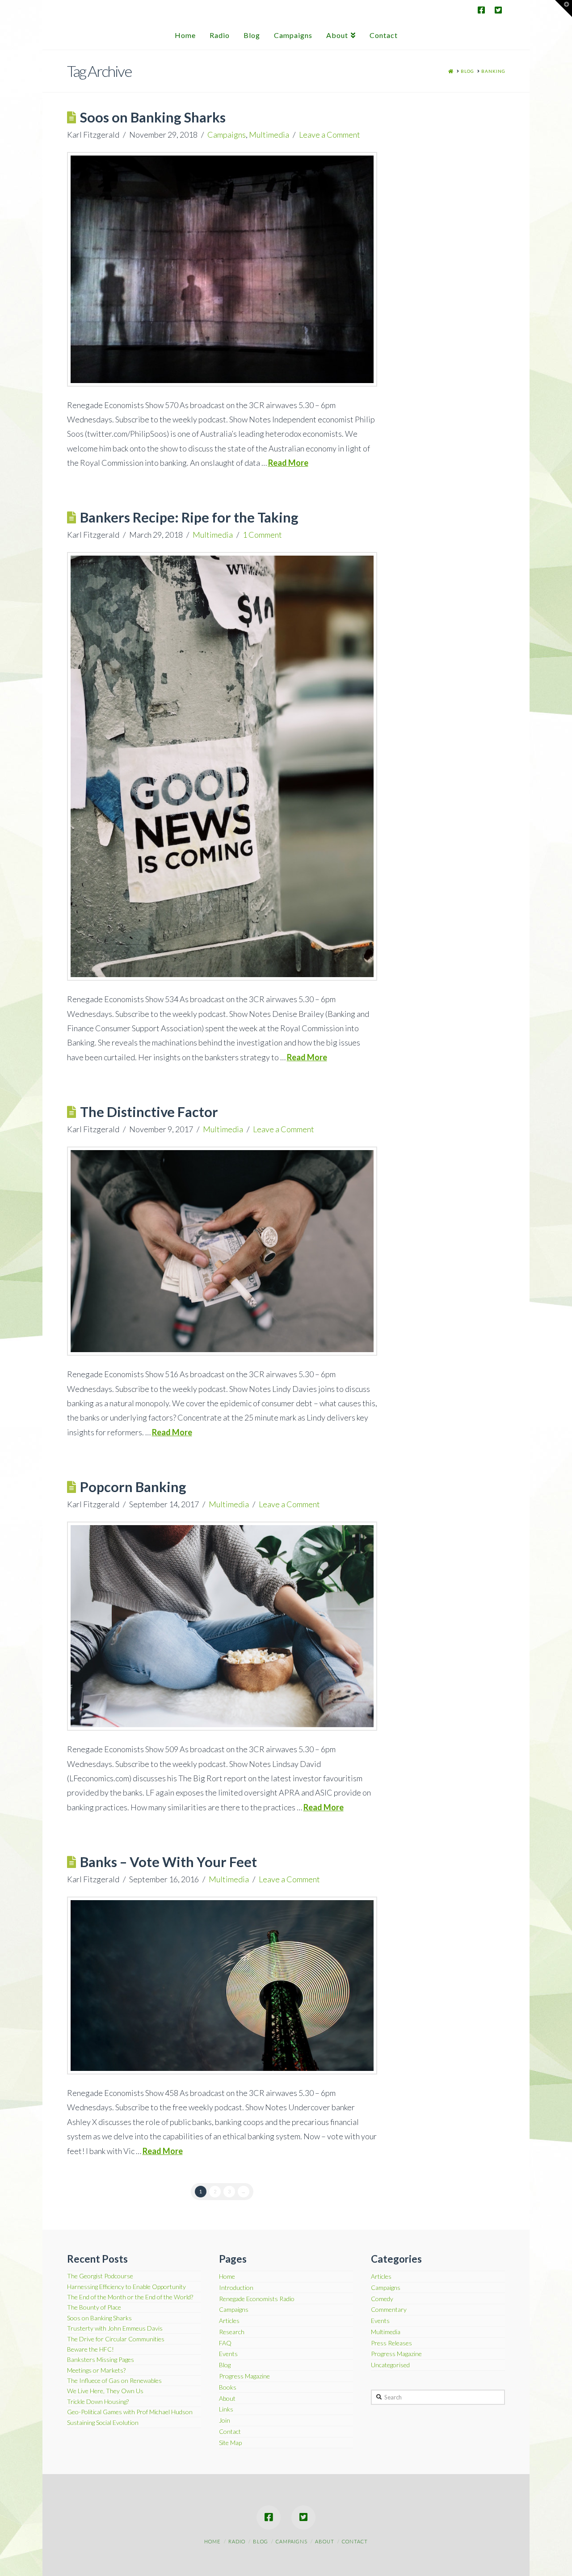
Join (225, 2420)
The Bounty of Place (94, 2307)
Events (228, 2354)
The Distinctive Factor (149, 1112)
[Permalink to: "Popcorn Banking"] (222, 1626)
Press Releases (391, 2343)
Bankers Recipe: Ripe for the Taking (189, 517)
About (227, 2399)
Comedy (382, 2299)
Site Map (230, 2443)
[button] (564, 8)
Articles (229, 2321)
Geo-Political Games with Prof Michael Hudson (130, 2412)
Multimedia (269, 135)
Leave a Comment (330, 135)
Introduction (236, 2288)
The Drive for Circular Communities (116, 2339)
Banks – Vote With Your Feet (168, 1862)
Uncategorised (390, 2365)
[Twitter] (498, 10)
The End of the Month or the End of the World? (130, 2297)
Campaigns (227, 135)
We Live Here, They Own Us (105, 2391)
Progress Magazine (244, 2376)
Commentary (389, 2310)
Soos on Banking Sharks (153, 117)
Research (232, 2332)
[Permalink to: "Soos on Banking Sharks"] (222, 269)
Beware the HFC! (90, 2349)
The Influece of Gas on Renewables (114, 2380)
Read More (288, 463)
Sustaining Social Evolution (103, 2422)
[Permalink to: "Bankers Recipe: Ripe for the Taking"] (222, 766)
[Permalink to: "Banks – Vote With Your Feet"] (222, 1986)
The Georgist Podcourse (100, 2276)
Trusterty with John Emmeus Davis (115, 2328)
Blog (225, 2365)
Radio (237, 2541)
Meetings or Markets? (96, 2370)
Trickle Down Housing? (98, 2401)
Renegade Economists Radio (257, 2299)
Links (226, 2409)
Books (228, 2387)
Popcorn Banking (133, 1487)
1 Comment (262, 535)
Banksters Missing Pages (101, 2359)
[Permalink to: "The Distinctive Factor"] (222, 1251)
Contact (230, 2432)
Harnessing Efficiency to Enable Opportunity (126, 2287)
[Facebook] (481, 10)
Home (227, 2277)
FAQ (225, 2343)
